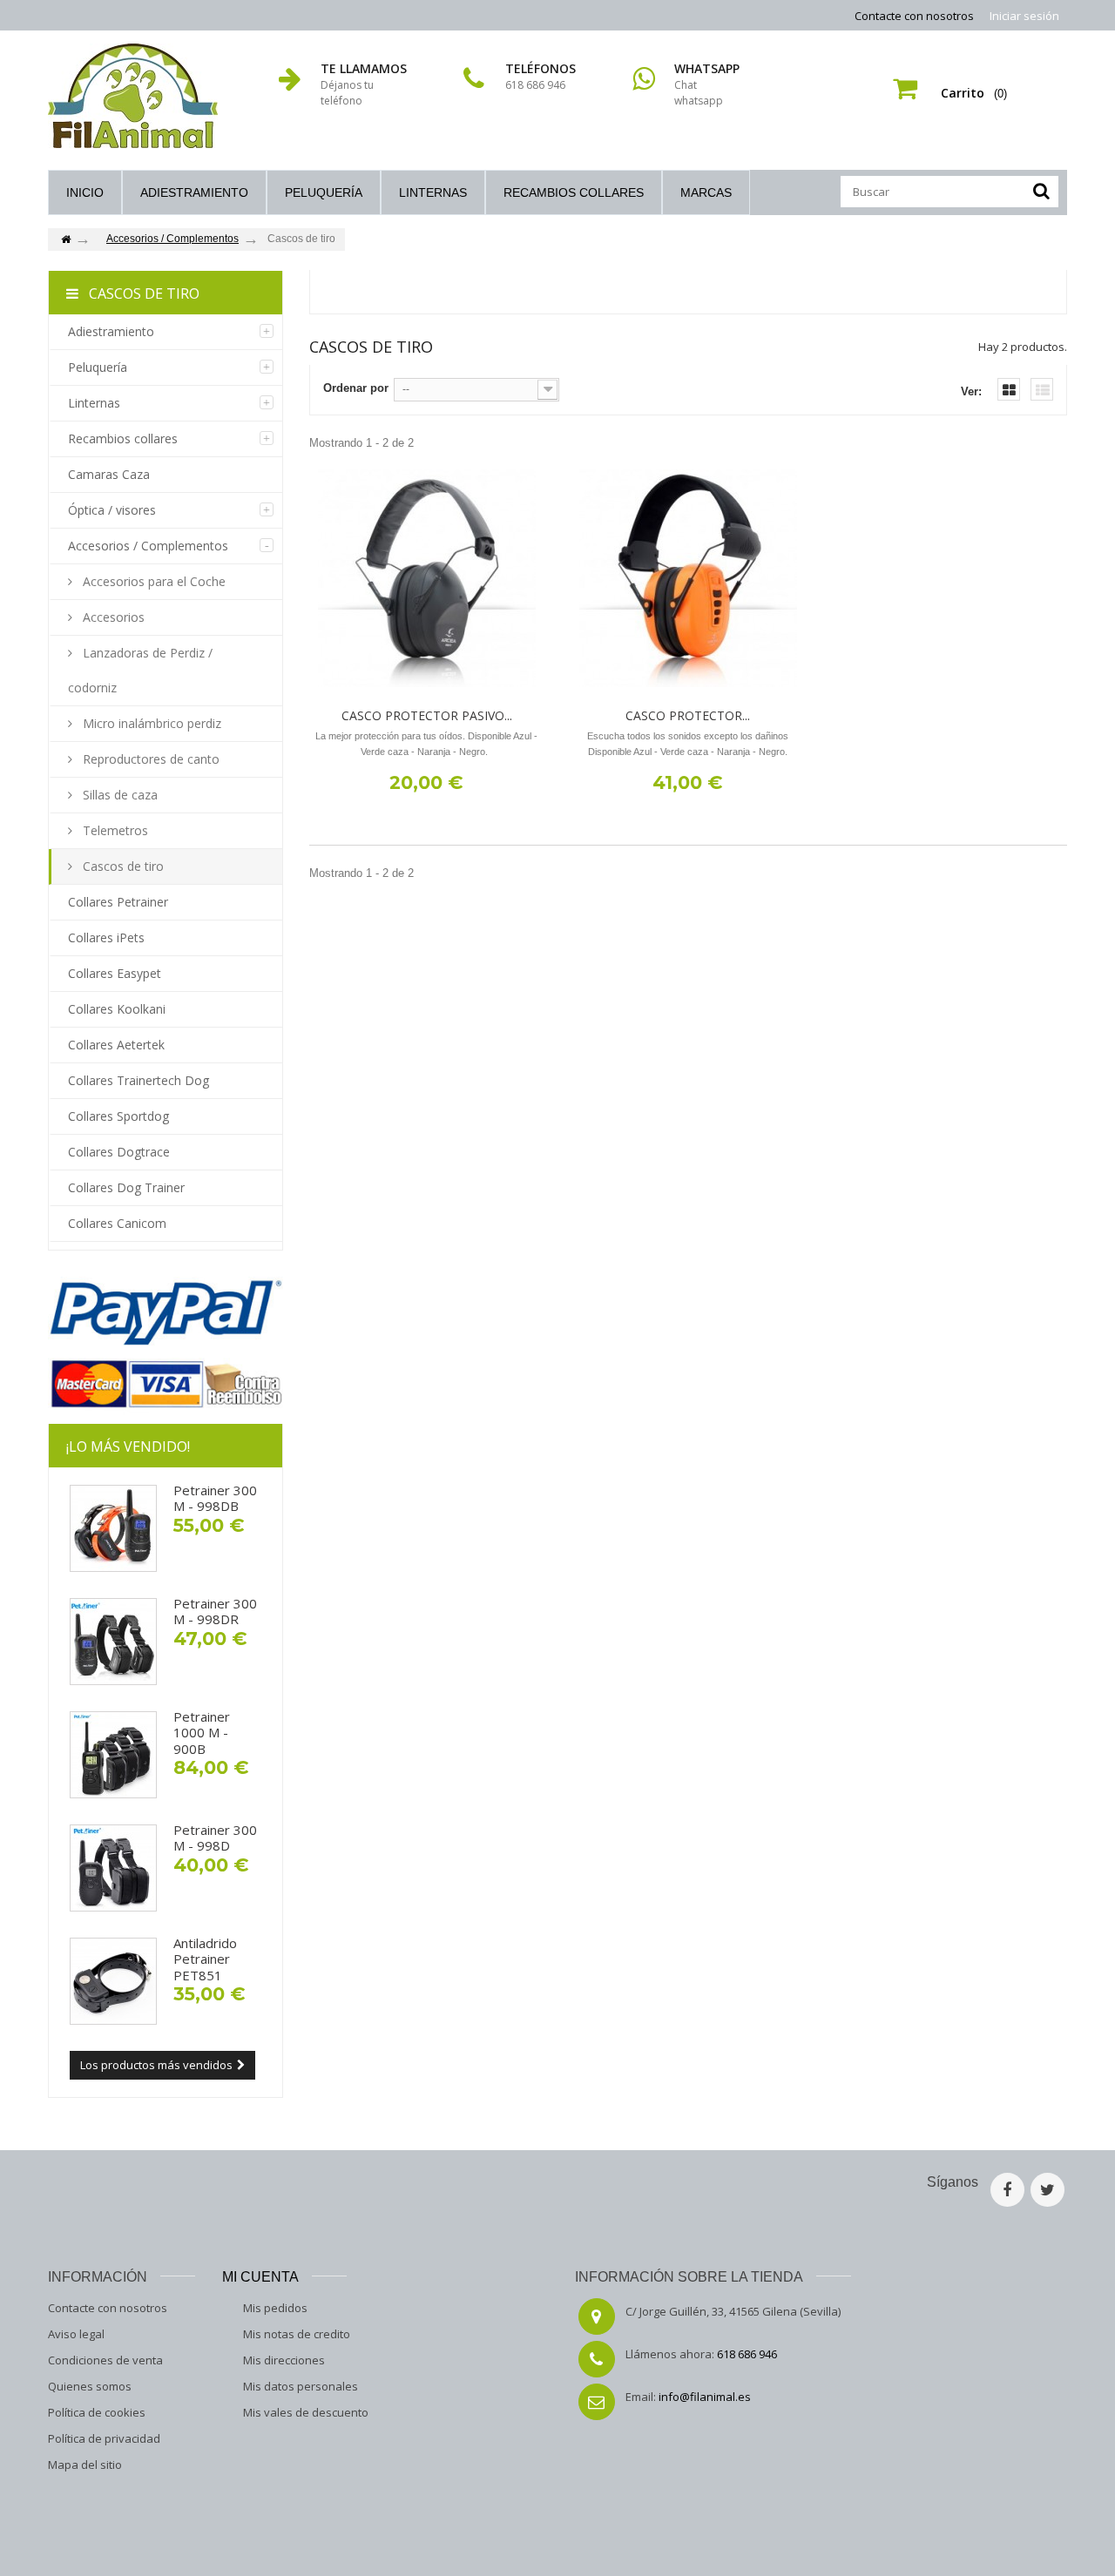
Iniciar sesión (1024, 16)
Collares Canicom (117, 1223)
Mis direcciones (284, 2360)
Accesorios (112, 617)
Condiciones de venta (105, 2360)
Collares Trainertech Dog (139, 1080)
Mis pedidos (275, 2308)
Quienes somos (90, 2386)
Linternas (433, 192)
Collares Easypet (115, 973)
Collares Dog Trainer (126, 1187)
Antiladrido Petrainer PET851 (205, 1959)
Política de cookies (97, 2412)
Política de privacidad (104, 2438)
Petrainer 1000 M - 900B (202, 1733)
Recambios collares (574, 192)
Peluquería (324, 192)
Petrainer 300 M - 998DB (215, 1498)
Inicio (85, 192)
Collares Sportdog (118, 1116)
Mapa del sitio (85, 2465)
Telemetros (114, 830)
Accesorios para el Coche (152, 581)
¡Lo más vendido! (128, 1446)
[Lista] (1042, 389)
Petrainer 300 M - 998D (215, 1838)
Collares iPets (106, 937)
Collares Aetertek (116, 1045)
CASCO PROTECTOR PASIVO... (427, 715)
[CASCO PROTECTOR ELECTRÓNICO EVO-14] (688, 578)
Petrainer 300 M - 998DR (215, 1611)
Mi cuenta (260, 2277)
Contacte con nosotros (914, 16)
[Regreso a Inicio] (65, 240)
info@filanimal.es (705, 2397)
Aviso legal (76, 2334)
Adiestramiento (194, 192)
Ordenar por (356, 388)
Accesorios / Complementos (148, 546)
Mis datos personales (301, 2386)
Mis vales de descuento (306, 2412)
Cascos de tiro (122, 866)
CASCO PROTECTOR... (688, 715)
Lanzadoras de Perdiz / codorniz (140, 670)
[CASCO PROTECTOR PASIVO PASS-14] (427, 578)
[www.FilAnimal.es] (133, 96)
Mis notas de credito (297, 2334)
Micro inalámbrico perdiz (150, 723)
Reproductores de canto (149, 759)
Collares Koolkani (117, 1009)
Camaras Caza (109, 474)
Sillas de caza (118, 795)
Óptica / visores (112, 510)
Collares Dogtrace (119, 1152)
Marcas (706, 192)
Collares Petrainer (118, 902)
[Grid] (1009, 389)
